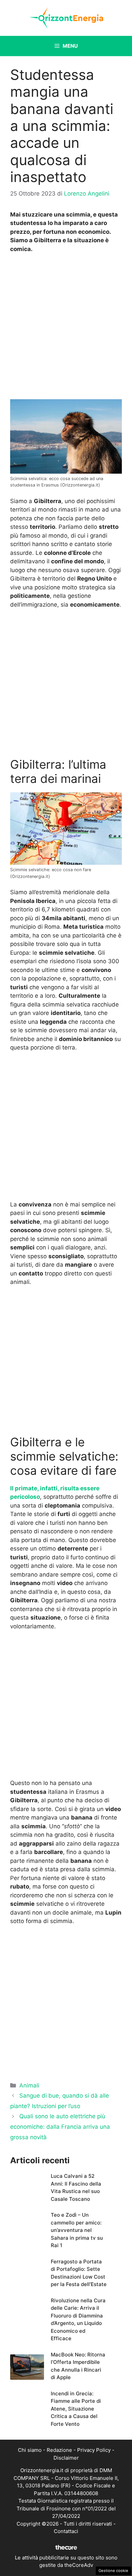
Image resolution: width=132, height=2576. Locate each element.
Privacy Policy (94, 2450)
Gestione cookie (113, 2571)
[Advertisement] (66, 328)
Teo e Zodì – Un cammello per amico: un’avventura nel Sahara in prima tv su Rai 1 (77, 2230)
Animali (29, 2085)
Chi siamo (30, 2450)
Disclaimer (66, 2458)
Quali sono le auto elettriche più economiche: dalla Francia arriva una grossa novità (60, 2127)
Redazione (59, 2450)
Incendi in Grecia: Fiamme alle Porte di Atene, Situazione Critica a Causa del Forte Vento (76, 2409)
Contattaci (66, 2531)
